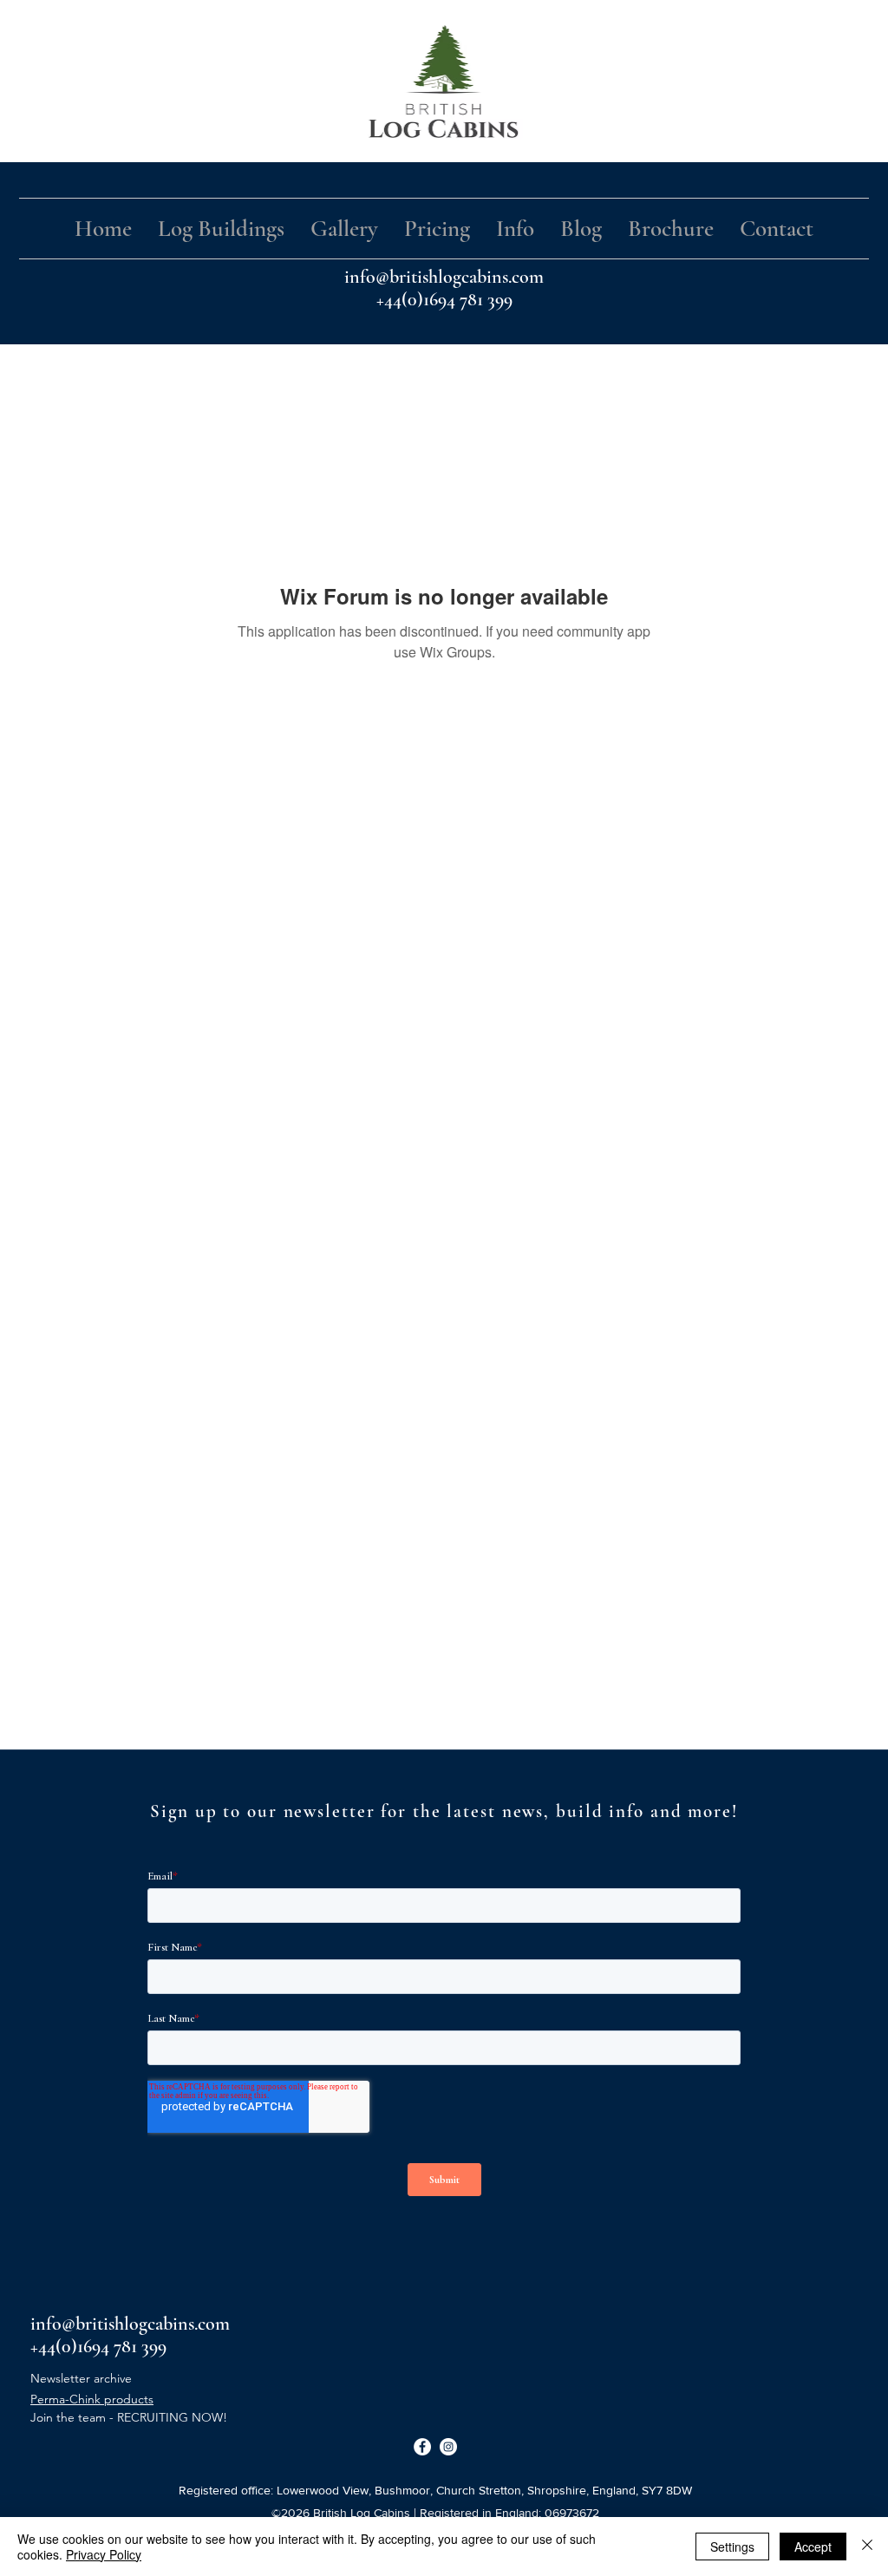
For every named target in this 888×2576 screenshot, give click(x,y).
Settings (732, 2547)
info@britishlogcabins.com (444, 277)
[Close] (867, 2547)
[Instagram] (448, 2447)
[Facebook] (422, 2447)
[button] (221, 229)
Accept (813, 2547)
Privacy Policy (104, 2554)
